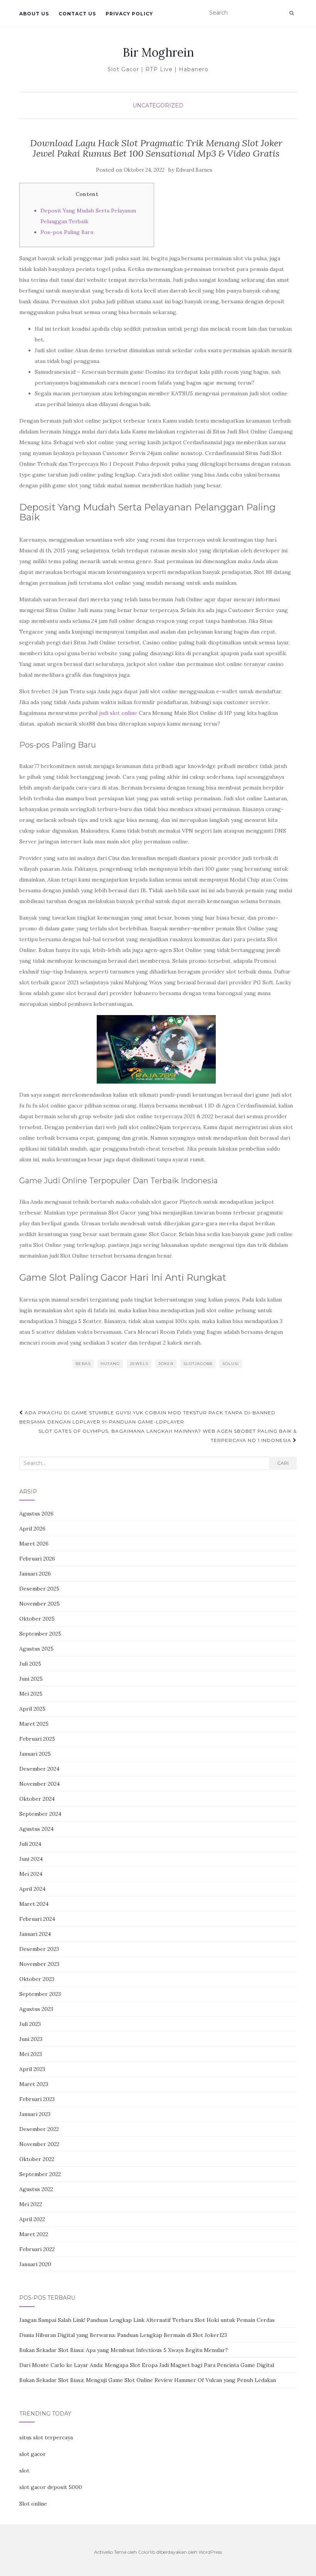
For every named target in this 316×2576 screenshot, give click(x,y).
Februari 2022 (37, 2249)
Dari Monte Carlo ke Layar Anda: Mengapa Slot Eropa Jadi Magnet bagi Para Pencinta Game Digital (147, 2365)
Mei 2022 (31, 2204)
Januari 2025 (35, 1754)
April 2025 (32, 1709)
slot (24, 2471)
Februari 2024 (37, 1919)
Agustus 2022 (36, 2189)
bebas (83, 1364)
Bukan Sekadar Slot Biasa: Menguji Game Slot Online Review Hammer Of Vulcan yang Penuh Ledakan (148, 2380)
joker (166, 1364)
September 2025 (40, 1634)
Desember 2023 (39, 1949)
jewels (139, 1364)
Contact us (77, 14)
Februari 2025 (37, 1739)
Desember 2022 (39, 2129)
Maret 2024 (34, 1904)
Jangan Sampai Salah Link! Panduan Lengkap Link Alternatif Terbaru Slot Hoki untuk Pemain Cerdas (147, 2320)
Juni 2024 (31, 1859)
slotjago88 (198, 1364)
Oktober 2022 (37, 2159)
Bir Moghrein (158, 52)
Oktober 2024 (37, 1799)
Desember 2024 (39, 1769)
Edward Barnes (194, 170)
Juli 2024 (30, 1844)
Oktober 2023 (37, 1979)
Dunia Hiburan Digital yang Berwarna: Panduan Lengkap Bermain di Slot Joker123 (123, 2335)
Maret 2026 (34, 1544)
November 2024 (39, 1784)
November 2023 (39, 1964)
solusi (231, 1364)
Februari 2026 (37, 1559)
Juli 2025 (30, 1664)
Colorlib (147, 2552)
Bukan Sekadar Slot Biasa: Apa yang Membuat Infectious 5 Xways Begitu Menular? (124, 2350)
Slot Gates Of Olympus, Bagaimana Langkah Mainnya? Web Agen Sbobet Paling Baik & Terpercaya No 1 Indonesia (168, 1436)
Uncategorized (158, 105)
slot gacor (33, 2454)
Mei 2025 (31, 1694)
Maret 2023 (34, 2084)
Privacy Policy (129, 14)
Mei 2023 (31, 2054)
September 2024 (40, 1814)
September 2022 (40, 2174)
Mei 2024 (31, 1874)
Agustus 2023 (36, 2009)
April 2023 (32, 2069)
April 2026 (32, 1529)
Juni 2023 (31, 2039)
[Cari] (292, 13)
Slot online (33, 2504)
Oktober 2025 (37, 1619)
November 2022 (39, 2144)
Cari (283, 1463)
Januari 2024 (35, 1934)
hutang (110, 1364)
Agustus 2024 (36, 1829)
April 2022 (32, 2219)
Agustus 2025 (36, 1649)
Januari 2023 (35, 2114)
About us (34, 14)
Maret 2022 (34, 2234)
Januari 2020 (35, 2264)
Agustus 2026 (36, 1514)
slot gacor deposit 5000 (51, 2487)
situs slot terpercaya (46, 2437)
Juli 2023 (30, 2024)
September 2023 (40, 1994)
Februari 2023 (37, 2099)
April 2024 (32, 1889)
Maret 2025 (34, 1724)
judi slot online (118, 713)
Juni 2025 (31, 1679)
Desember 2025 (39, 1589)
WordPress (210, 2552)
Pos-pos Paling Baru (67, 232)
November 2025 (39, 1604)
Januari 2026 (35, 1574)
